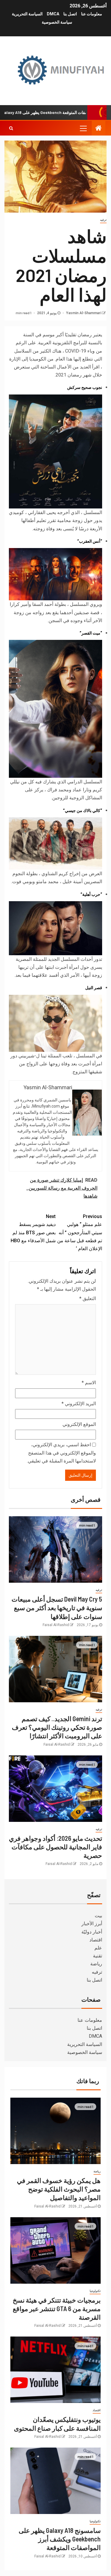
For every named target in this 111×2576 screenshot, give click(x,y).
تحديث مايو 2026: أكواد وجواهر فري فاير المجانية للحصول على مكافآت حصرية (55, 1847)
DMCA (53, 14)
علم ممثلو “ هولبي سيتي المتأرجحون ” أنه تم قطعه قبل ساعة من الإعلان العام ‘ (80, 1232)
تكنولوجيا (95, 2291)
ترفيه (103, 220)
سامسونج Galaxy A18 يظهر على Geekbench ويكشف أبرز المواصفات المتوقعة (60, 2539)
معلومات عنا (92, 14)
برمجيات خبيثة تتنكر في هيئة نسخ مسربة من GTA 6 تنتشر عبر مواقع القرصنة (57, 2309)
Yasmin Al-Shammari (83, 313)
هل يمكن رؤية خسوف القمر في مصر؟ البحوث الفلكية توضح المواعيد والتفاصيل (59, 2189)
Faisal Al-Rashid (56, 1625)
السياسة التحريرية (27, 14)
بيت (98, 1916)
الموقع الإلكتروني (79, 1424)
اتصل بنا (70, 14)
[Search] (11, 128)
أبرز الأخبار (92, 1924)
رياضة (96, 1964)
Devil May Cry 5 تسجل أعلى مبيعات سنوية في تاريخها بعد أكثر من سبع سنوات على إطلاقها (57, 1608)
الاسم (89, 1383)
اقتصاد (96, 1940)
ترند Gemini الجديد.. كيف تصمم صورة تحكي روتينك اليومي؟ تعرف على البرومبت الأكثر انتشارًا (57, 1727)
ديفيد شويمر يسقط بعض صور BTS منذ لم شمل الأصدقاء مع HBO (33, 1229)
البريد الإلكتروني (79, 1404)
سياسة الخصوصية (57, 22)
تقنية (98, 1956)
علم (98, 1948)
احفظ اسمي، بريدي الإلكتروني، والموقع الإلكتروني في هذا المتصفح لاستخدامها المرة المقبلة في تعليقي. (61, 1453)
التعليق (88, 1298)
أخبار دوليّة (92, 1932)
